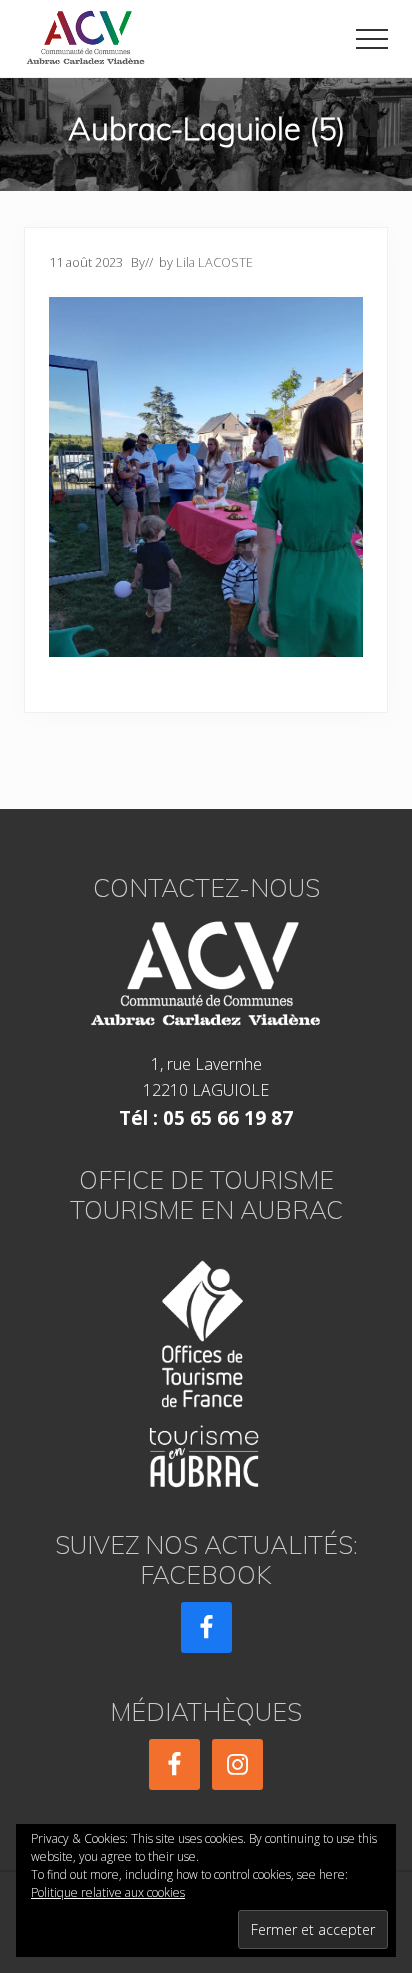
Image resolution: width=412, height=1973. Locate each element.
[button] (372, 39)
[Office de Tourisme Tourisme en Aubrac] (206, 1367)
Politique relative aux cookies (108, 1892)
